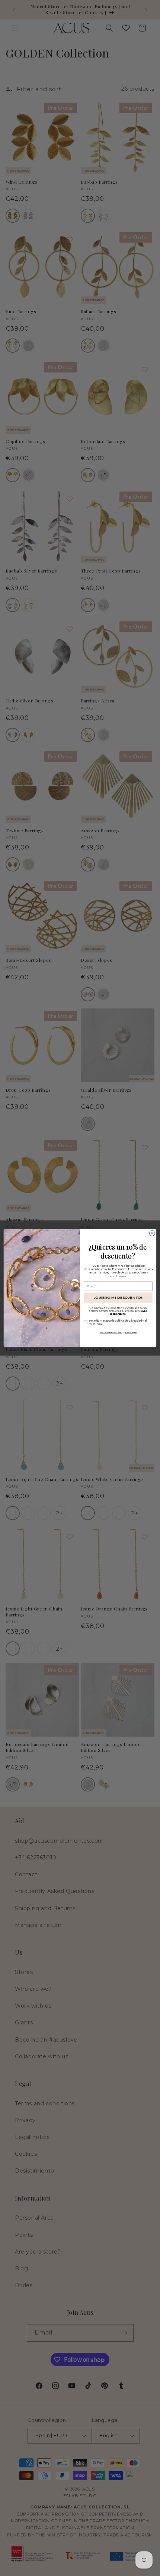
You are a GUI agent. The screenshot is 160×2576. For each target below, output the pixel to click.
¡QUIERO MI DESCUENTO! (118, 1298)
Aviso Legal (131, 1332)
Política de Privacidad (111, 1332)
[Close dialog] (152, 1233)
